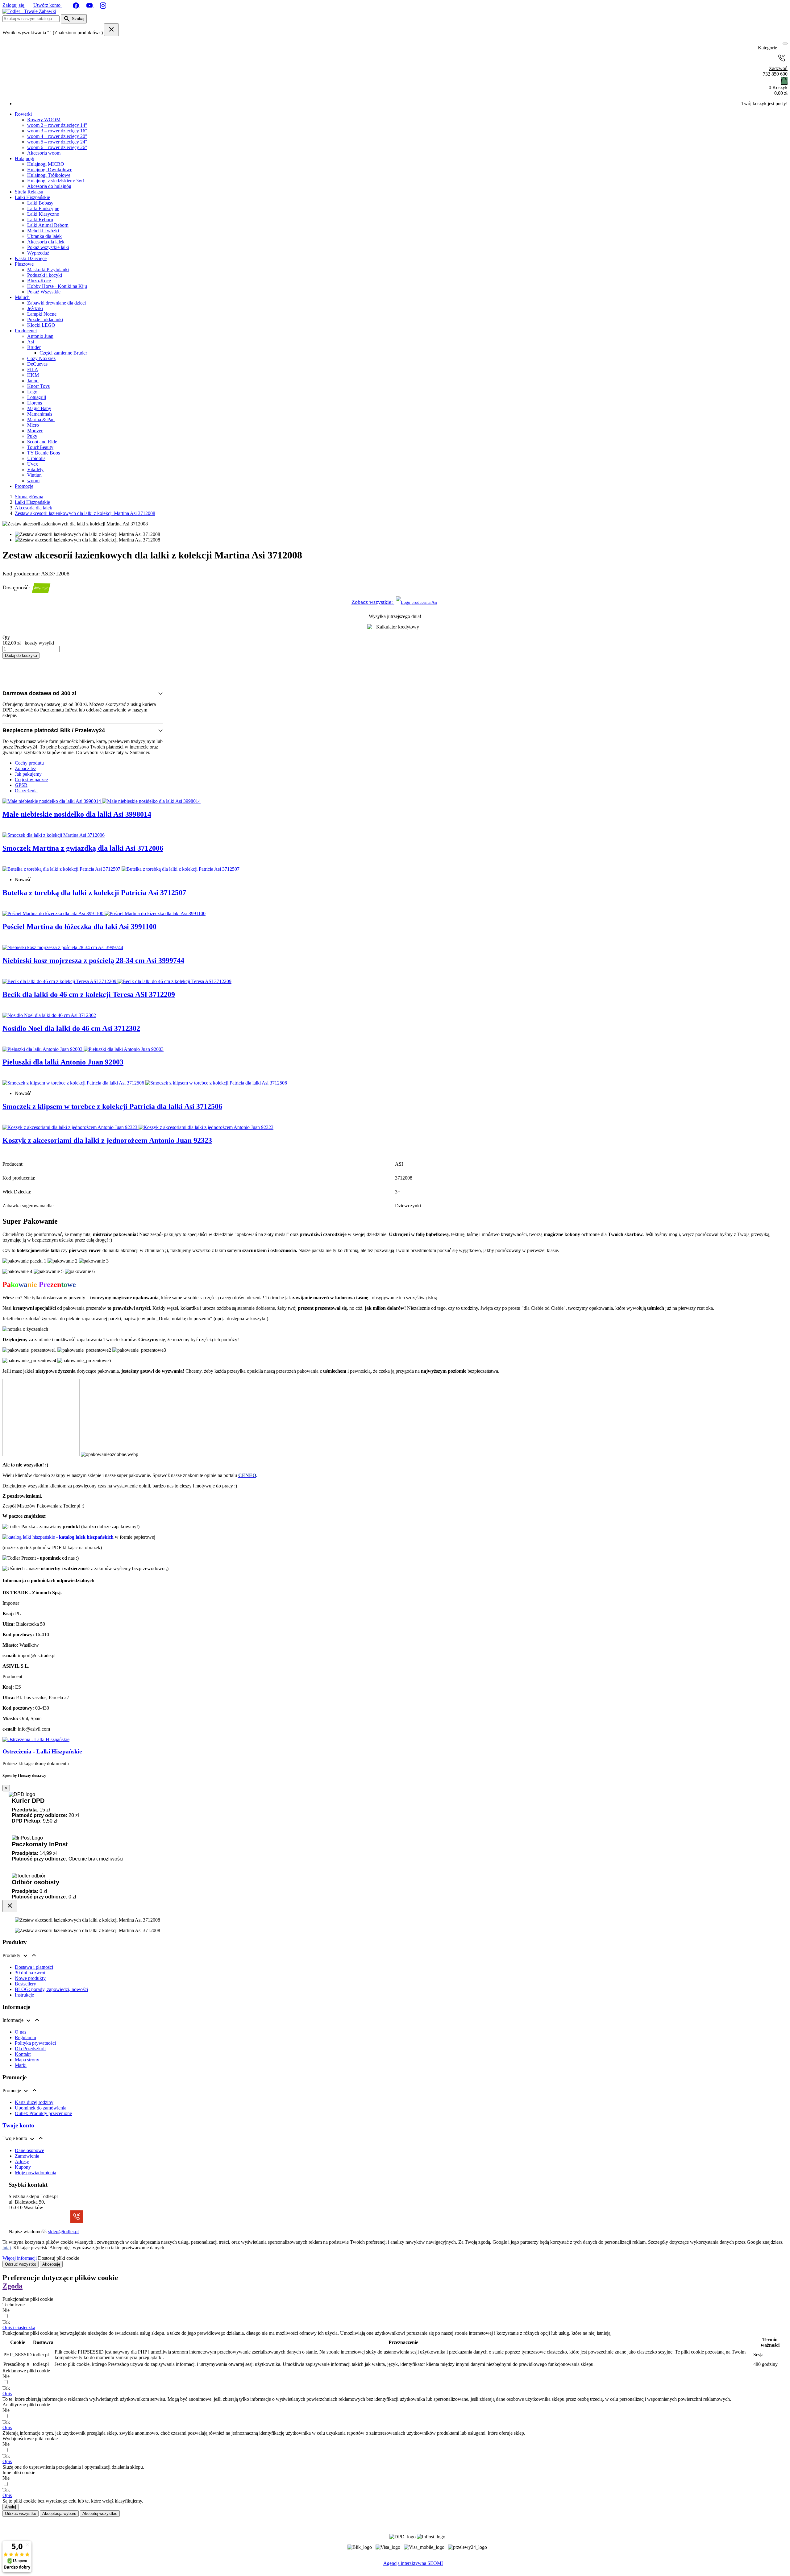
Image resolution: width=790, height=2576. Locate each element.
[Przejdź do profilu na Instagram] (103, 5)
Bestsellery (25, 1984)
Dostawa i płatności (34, 1967)
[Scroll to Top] (395, 2570)
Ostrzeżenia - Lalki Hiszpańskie (42, 1751)
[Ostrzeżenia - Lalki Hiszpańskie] (36, 1739)
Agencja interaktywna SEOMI (413, 2563)
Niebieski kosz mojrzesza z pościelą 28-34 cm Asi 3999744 (93, 960)
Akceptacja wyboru (59, 2514)
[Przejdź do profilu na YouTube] (90, 5)
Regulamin (25, 2037)
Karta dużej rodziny (34, 2102)
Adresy (22, 2161)
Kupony (23, 2167)
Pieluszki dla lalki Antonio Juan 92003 (63, 1062)
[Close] (10, 1906)
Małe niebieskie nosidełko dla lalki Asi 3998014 (77, 814)
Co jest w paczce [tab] (31, 780)
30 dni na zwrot (30, 1973)
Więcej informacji (20, 2258)
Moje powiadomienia (35, 2173)
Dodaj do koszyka (21, 655)
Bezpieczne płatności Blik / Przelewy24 (54, 730)
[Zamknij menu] (783, 48)
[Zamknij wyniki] (111, 30)
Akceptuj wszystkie (100, 2514)
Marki (21, 2065)
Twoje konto (18, 2125)
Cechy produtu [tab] (29, 763)
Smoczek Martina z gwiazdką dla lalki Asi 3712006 (83, 848)
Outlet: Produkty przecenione (43, 2113)
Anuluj (10, 2507)
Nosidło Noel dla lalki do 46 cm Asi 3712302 (71, 1028)
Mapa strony (27, 2060)
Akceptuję (51, 2264)
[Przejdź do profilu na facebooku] (77, 5)
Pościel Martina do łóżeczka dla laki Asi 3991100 (79, 927)
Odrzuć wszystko (21, 2264)
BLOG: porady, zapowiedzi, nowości (51, 1989)
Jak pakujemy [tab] (28, 774)
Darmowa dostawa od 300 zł (39, 693)
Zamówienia (27, 2156)
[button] (19, 2327)
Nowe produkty (30, 1978)
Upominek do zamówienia (41, 2108)
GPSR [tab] (21, 785)
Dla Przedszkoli (30, 2049)
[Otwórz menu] (785, 44)
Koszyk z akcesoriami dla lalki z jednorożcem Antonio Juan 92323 (107, 1140)
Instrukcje (24, 1995)
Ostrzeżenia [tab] (26, 791)
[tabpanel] (395, 972)
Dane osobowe (29, 2150)
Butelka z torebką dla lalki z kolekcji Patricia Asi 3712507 (94, 893)
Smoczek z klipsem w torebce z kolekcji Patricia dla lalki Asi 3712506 (112, 1106)
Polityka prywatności (35, 2043)
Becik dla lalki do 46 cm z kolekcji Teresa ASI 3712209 (89, 994)
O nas (21, 2032)
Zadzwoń (775, 71)
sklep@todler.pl (63, 2232)
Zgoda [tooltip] (12, 2286)
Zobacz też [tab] (25, 768)
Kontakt (23, 2054)
